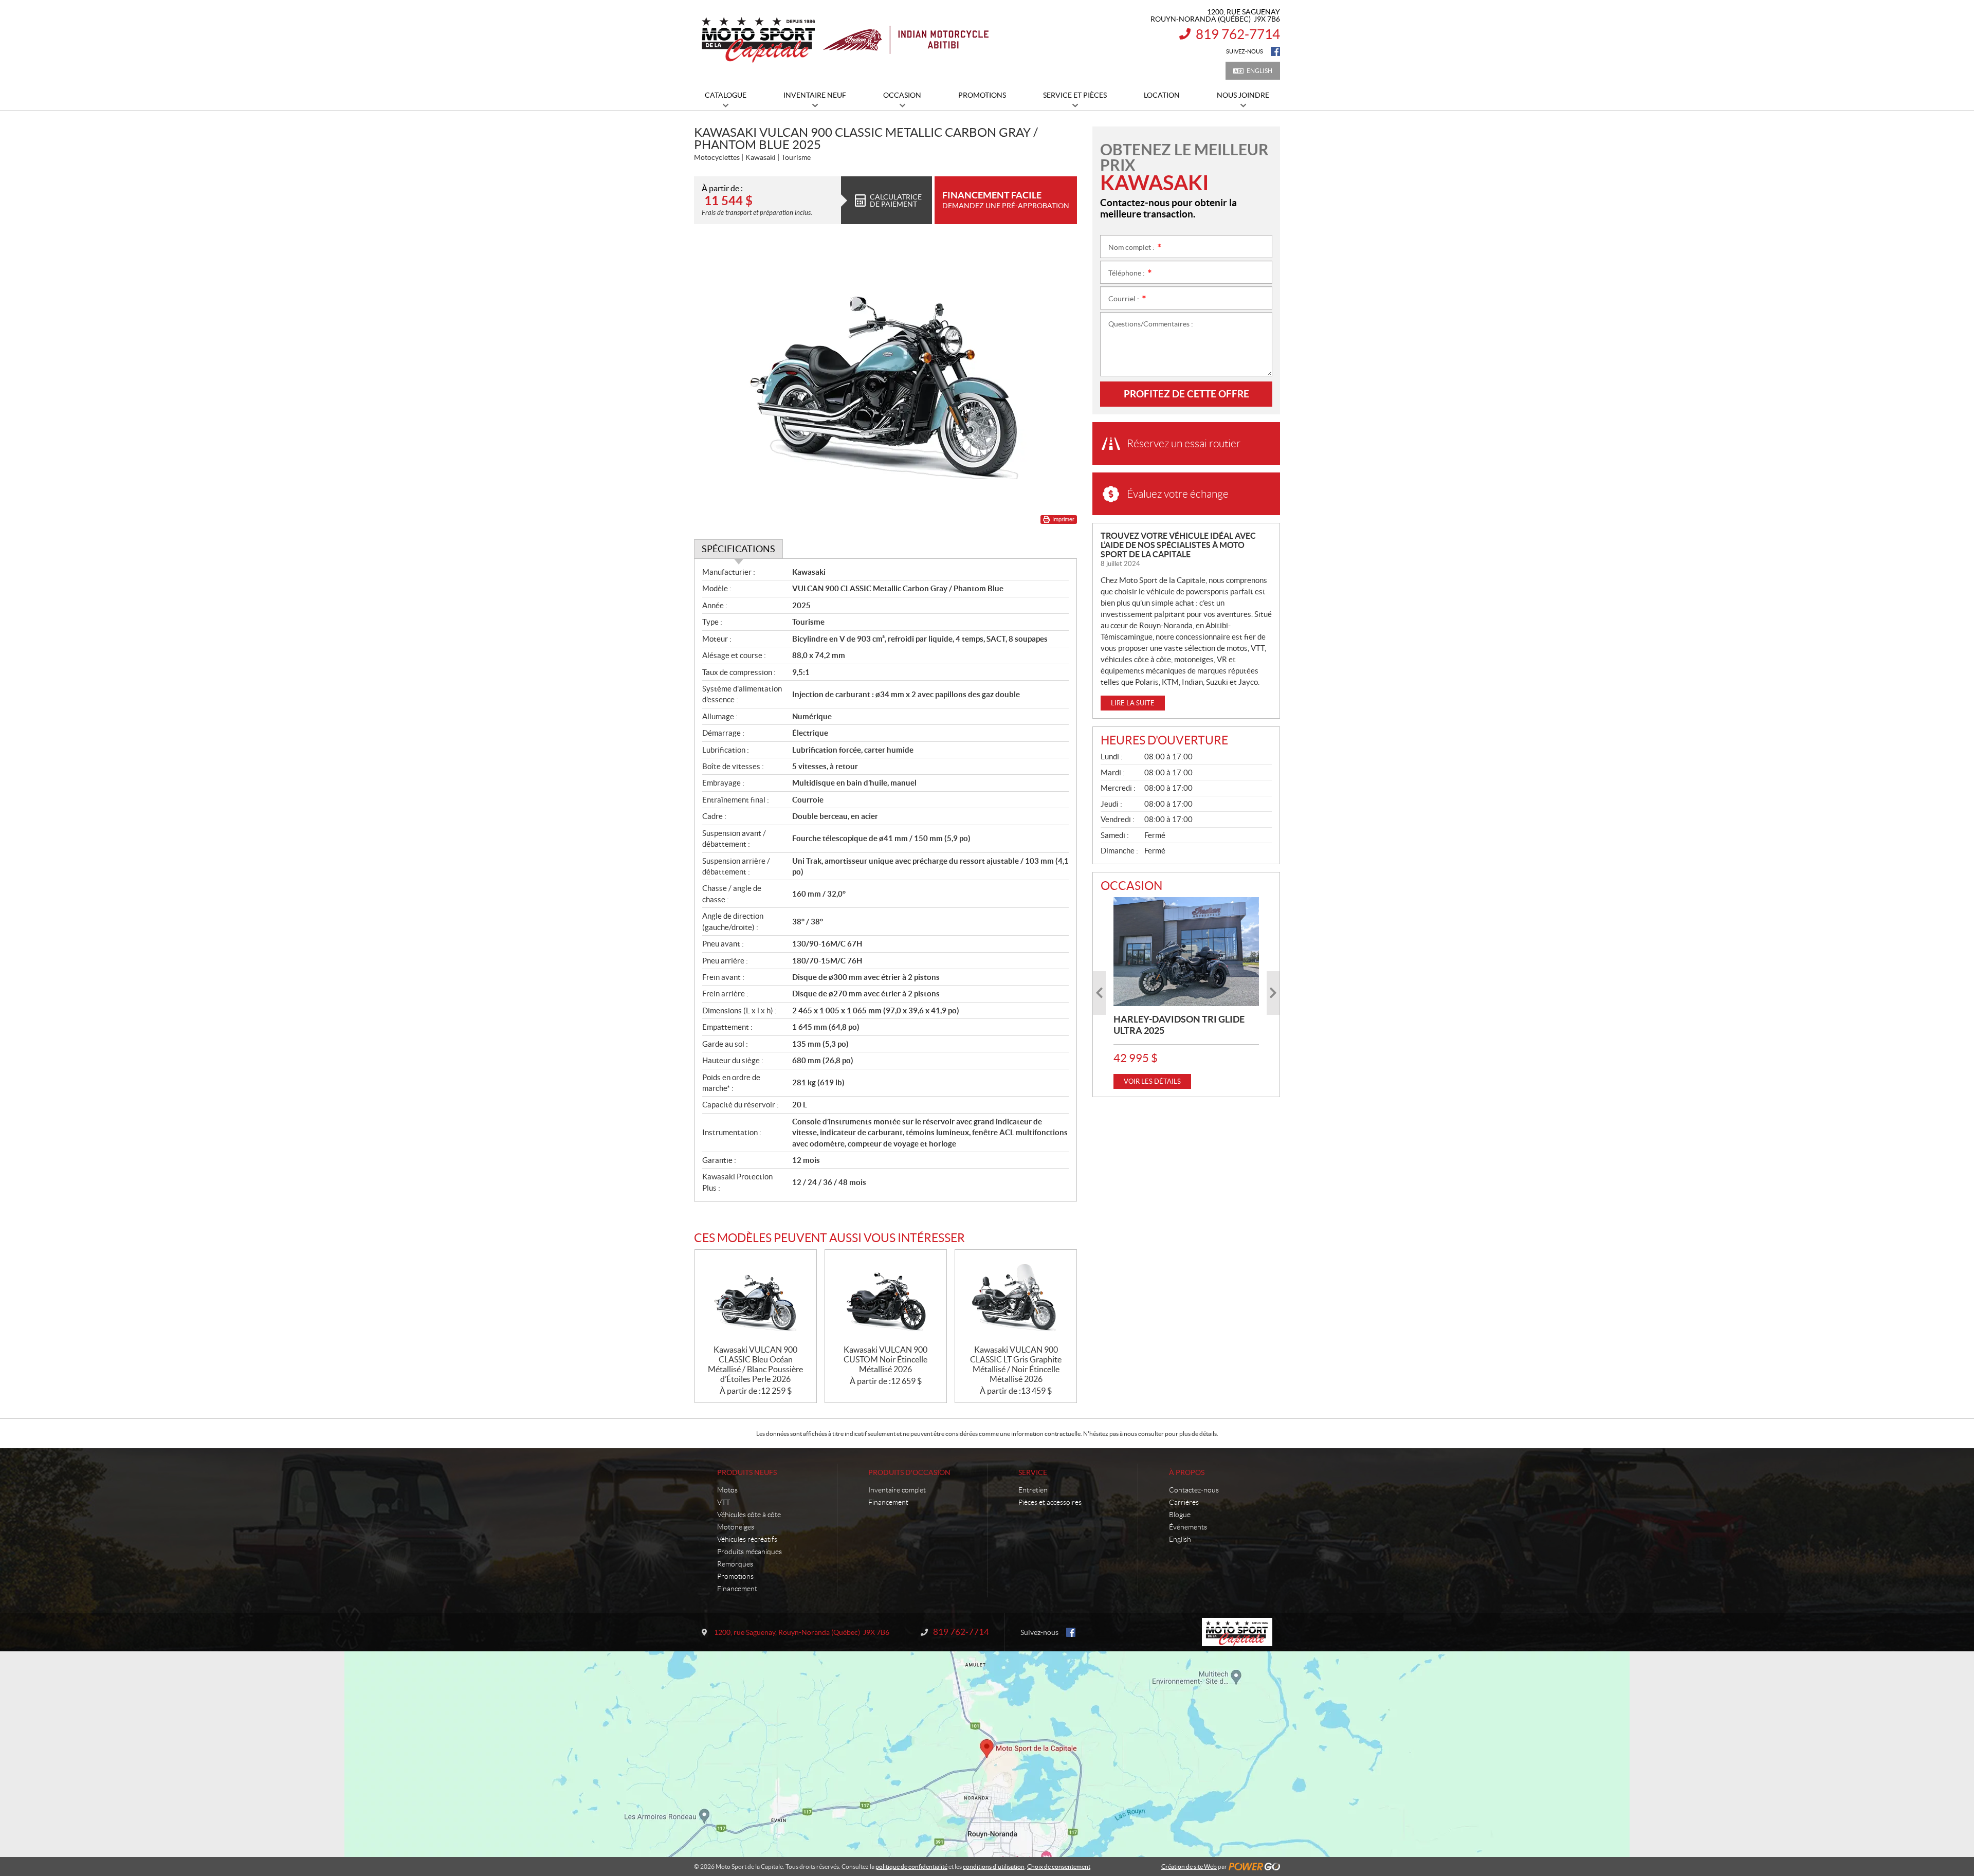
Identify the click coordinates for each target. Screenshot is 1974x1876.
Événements (1188, 1527)
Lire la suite (1133, 703)
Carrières (1184, 1502)
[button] (1099, 993)
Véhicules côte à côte (749, 1515)
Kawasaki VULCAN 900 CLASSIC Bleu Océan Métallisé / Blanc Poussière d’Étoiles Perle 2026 (755, 1364)
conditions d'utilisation (994, 1866)
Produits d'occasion (909, 1472)
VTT (724, 1502)
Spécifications (738, 549)
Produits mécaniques (750, 1552)
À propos (1187, 1472)
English (1259, 71)
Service (1033, 1472)
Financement (737, 1589)
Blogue (1180, 1515)
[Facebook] (1275, 51)
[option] (1186, 993)
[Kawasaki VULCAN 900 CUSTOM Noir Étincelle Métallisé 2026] (886, 1297)
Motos (727, 1490)
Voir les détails (1152, 1081)
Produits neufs (747, 1472)
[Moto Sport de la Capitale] (844, 40)
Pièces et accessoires (1050, 1502)
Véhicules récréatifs (747, 1539)
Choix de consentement (1059, 1866)
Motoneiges (736, 1527)
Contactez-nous (1194, 1490)
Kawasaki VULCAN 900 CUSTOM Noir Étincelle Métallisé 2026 (885, 1359)
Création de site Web (1189, 1866)
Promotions (735, 1576)
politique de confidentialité (911, 1866)
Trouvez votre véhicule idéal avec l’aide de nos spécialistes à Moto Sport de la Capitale (1178, 545)
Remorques (735, 1564)
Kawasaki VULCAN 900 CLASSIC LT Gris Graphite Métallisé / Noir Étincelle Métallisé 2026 (1016, 1364)
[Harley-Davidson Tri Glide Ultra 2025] (1186, 952)
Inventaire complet (897, 1490)
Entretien (1033, 1490)
